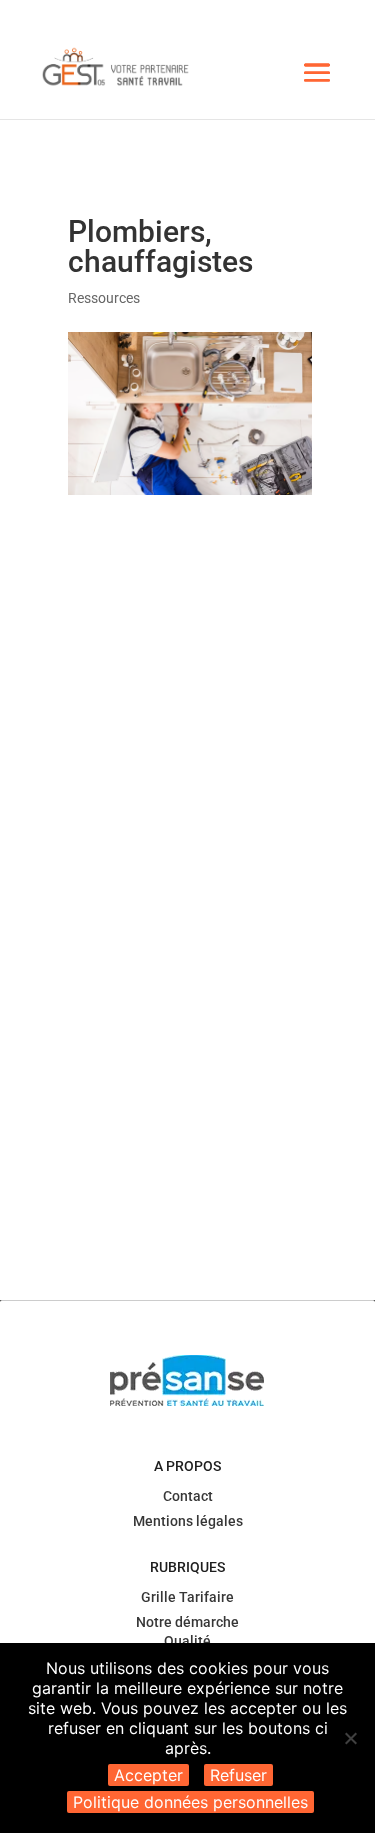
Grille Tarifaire (187, 1597)
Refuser (238, 1775)
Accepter (148, 1775)
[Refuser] (350, 1738)
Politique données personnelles (190, 1802)
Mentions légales (188, 1521)
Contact (188, 1496)
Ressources (104, 298)
